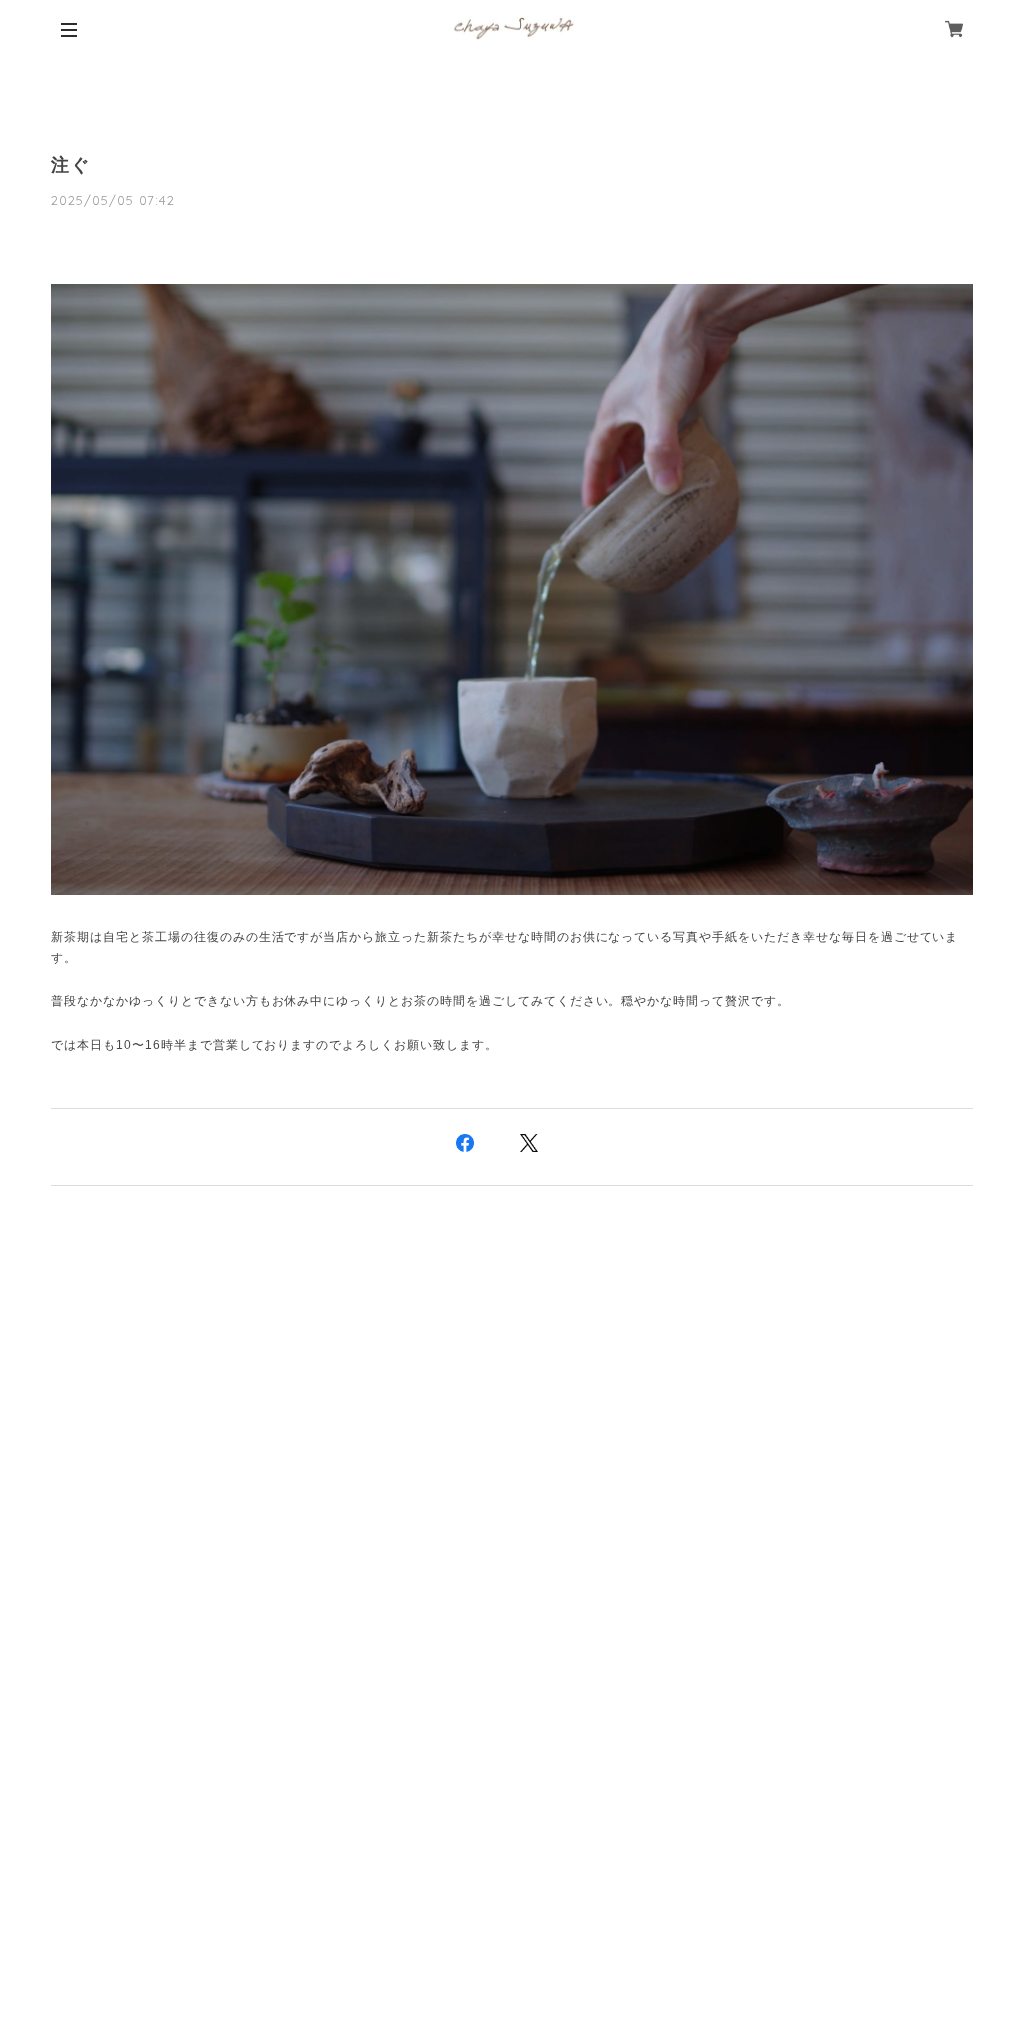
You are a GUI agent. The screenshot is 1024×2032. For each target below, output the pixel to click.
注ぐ (71, 165)
